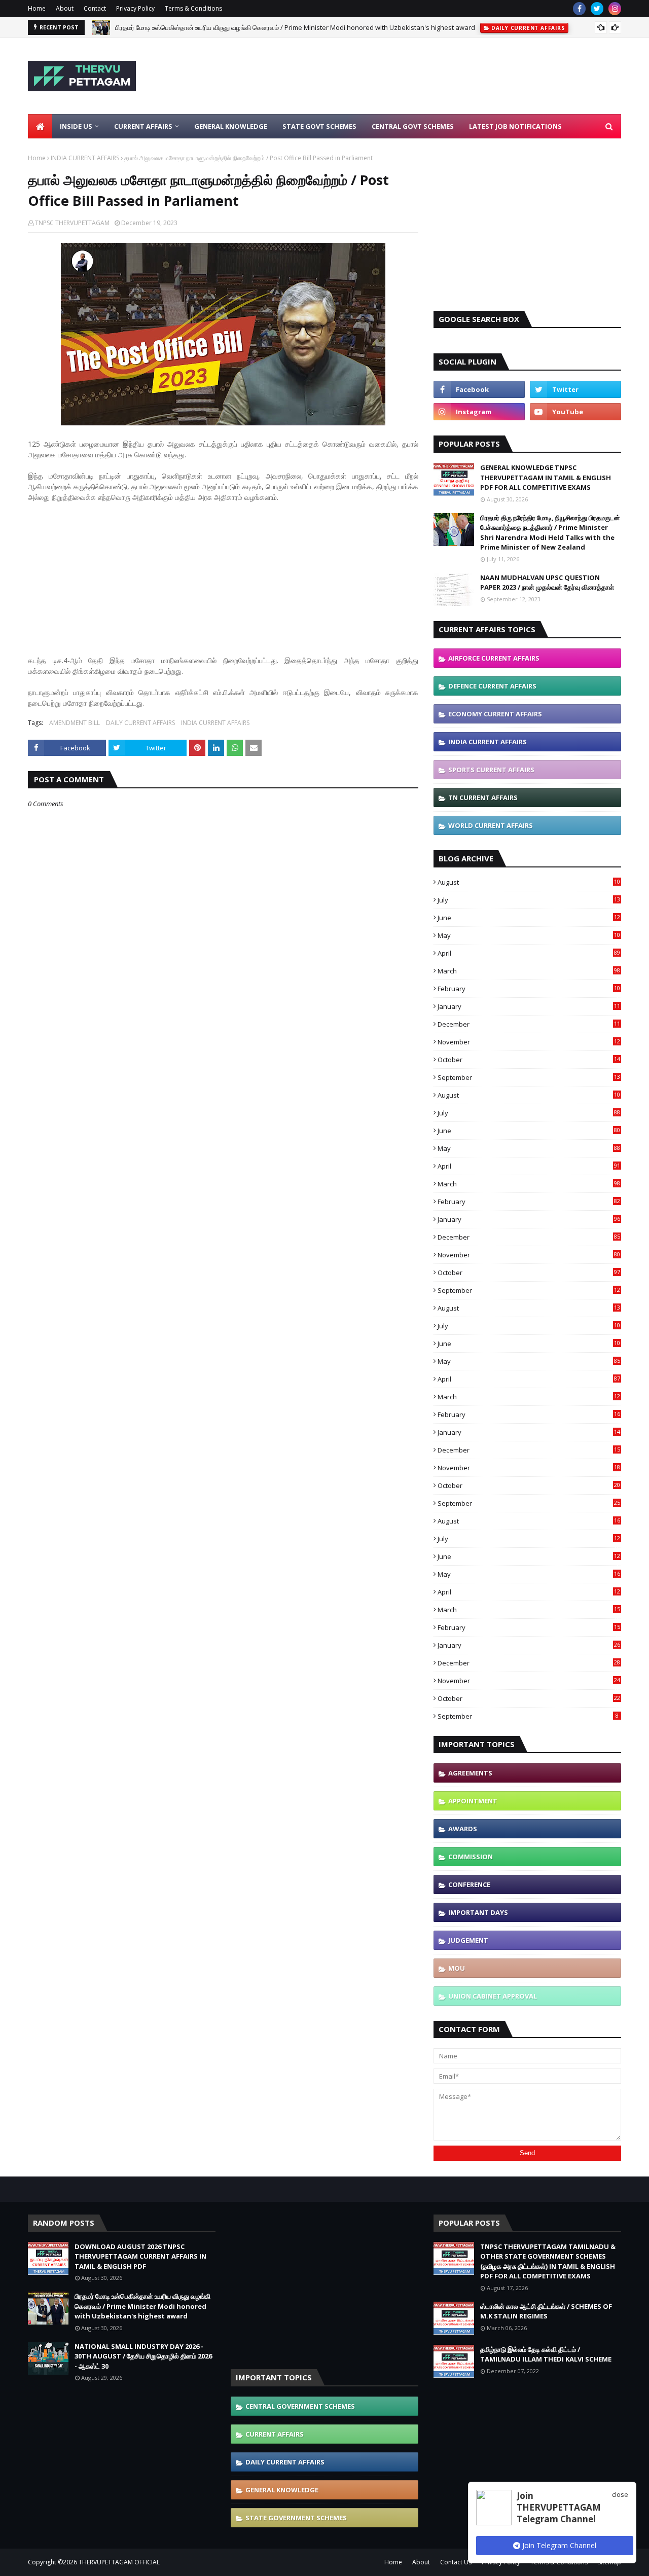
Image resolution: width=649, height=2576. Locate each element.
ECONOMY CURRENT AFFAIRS (495, 714)
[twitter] (597, 9)
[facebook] (579, 9)
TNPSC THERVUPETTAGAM (72, 223)
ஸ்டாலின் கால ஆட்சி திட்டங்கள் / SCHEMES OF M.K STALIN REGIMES (546, 2311)
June (529, 918)
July (529, 900)
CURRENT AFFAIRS (275, 2434)
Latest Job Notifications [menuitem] (515, 126)
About (65, 8)
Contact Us (456, 2562)
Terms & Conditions (193, 8)
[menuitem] (40, 126)
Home (37, 8)
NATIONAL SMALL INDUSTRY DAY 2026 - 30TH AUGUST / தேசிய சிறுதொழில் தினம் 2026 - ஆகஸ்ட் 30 (143, 2356)
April (529, 953)
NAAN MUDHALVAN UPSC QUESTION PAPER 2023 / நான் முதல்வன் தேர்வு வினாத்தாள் (547, 583)
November (529, 1042)
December (529, 1024)
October (529, 1060)
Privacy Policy (135, 8)
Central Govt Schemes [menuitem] (413, 126)
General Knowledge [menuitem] (231, 126)
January (529, 1006)
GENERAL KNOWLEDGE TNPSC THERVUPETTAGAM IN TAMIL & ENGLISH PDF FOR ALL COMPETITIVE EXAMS (546, 477)
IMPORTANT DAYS (478, 1912)
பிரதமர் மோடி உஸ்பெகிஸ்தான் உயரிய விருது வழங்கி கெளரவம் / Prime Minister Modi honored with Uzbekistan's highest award (295, 27)
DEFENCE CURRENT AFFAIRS (492, 686)
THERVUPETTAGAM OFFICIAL (119, 2562)
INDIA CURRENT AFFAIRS (85, 158)
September (529, 1077)
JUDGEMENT (468, 1940)
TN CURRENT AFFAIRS (483, 797)
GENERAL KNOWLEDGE (282, 2490)
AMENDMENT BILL (75, 723)
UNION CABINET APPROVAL (493, 1996)
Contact (95, 8)
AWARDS (463, 1829)
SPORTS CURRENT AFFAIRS (491, 770)
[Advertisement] (437, 76)
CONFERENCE (469, 1884)
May (529, 935)
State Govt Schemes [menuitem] (319, 126)
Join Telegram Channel (558, 2545)
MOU (457, 1968)
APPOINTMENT (473, 1801)
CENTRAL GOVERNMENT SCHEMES (300, 2406)
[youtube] (575, 412)
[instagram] (615, 9)
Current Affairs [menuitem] (143, 126)
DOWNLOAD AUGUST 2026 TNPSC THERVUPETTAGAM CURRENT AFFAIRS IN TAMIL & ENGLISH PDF (140, 2256)
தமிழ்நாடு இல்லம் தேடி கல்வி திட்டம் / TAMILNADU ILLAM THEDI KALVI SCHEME (546, 2354)
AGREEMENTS (470, 1773)
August (529, 882)
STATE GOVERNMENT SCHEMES (296, 2518)
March (529, 971)
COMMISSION (471, 1857)
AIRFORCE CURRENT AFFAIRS (494, 658)
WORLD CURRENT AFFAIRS (491, 825)
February (529, 989)
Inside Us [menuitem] (76, 126)
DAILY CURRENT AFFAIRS (140, 723)
